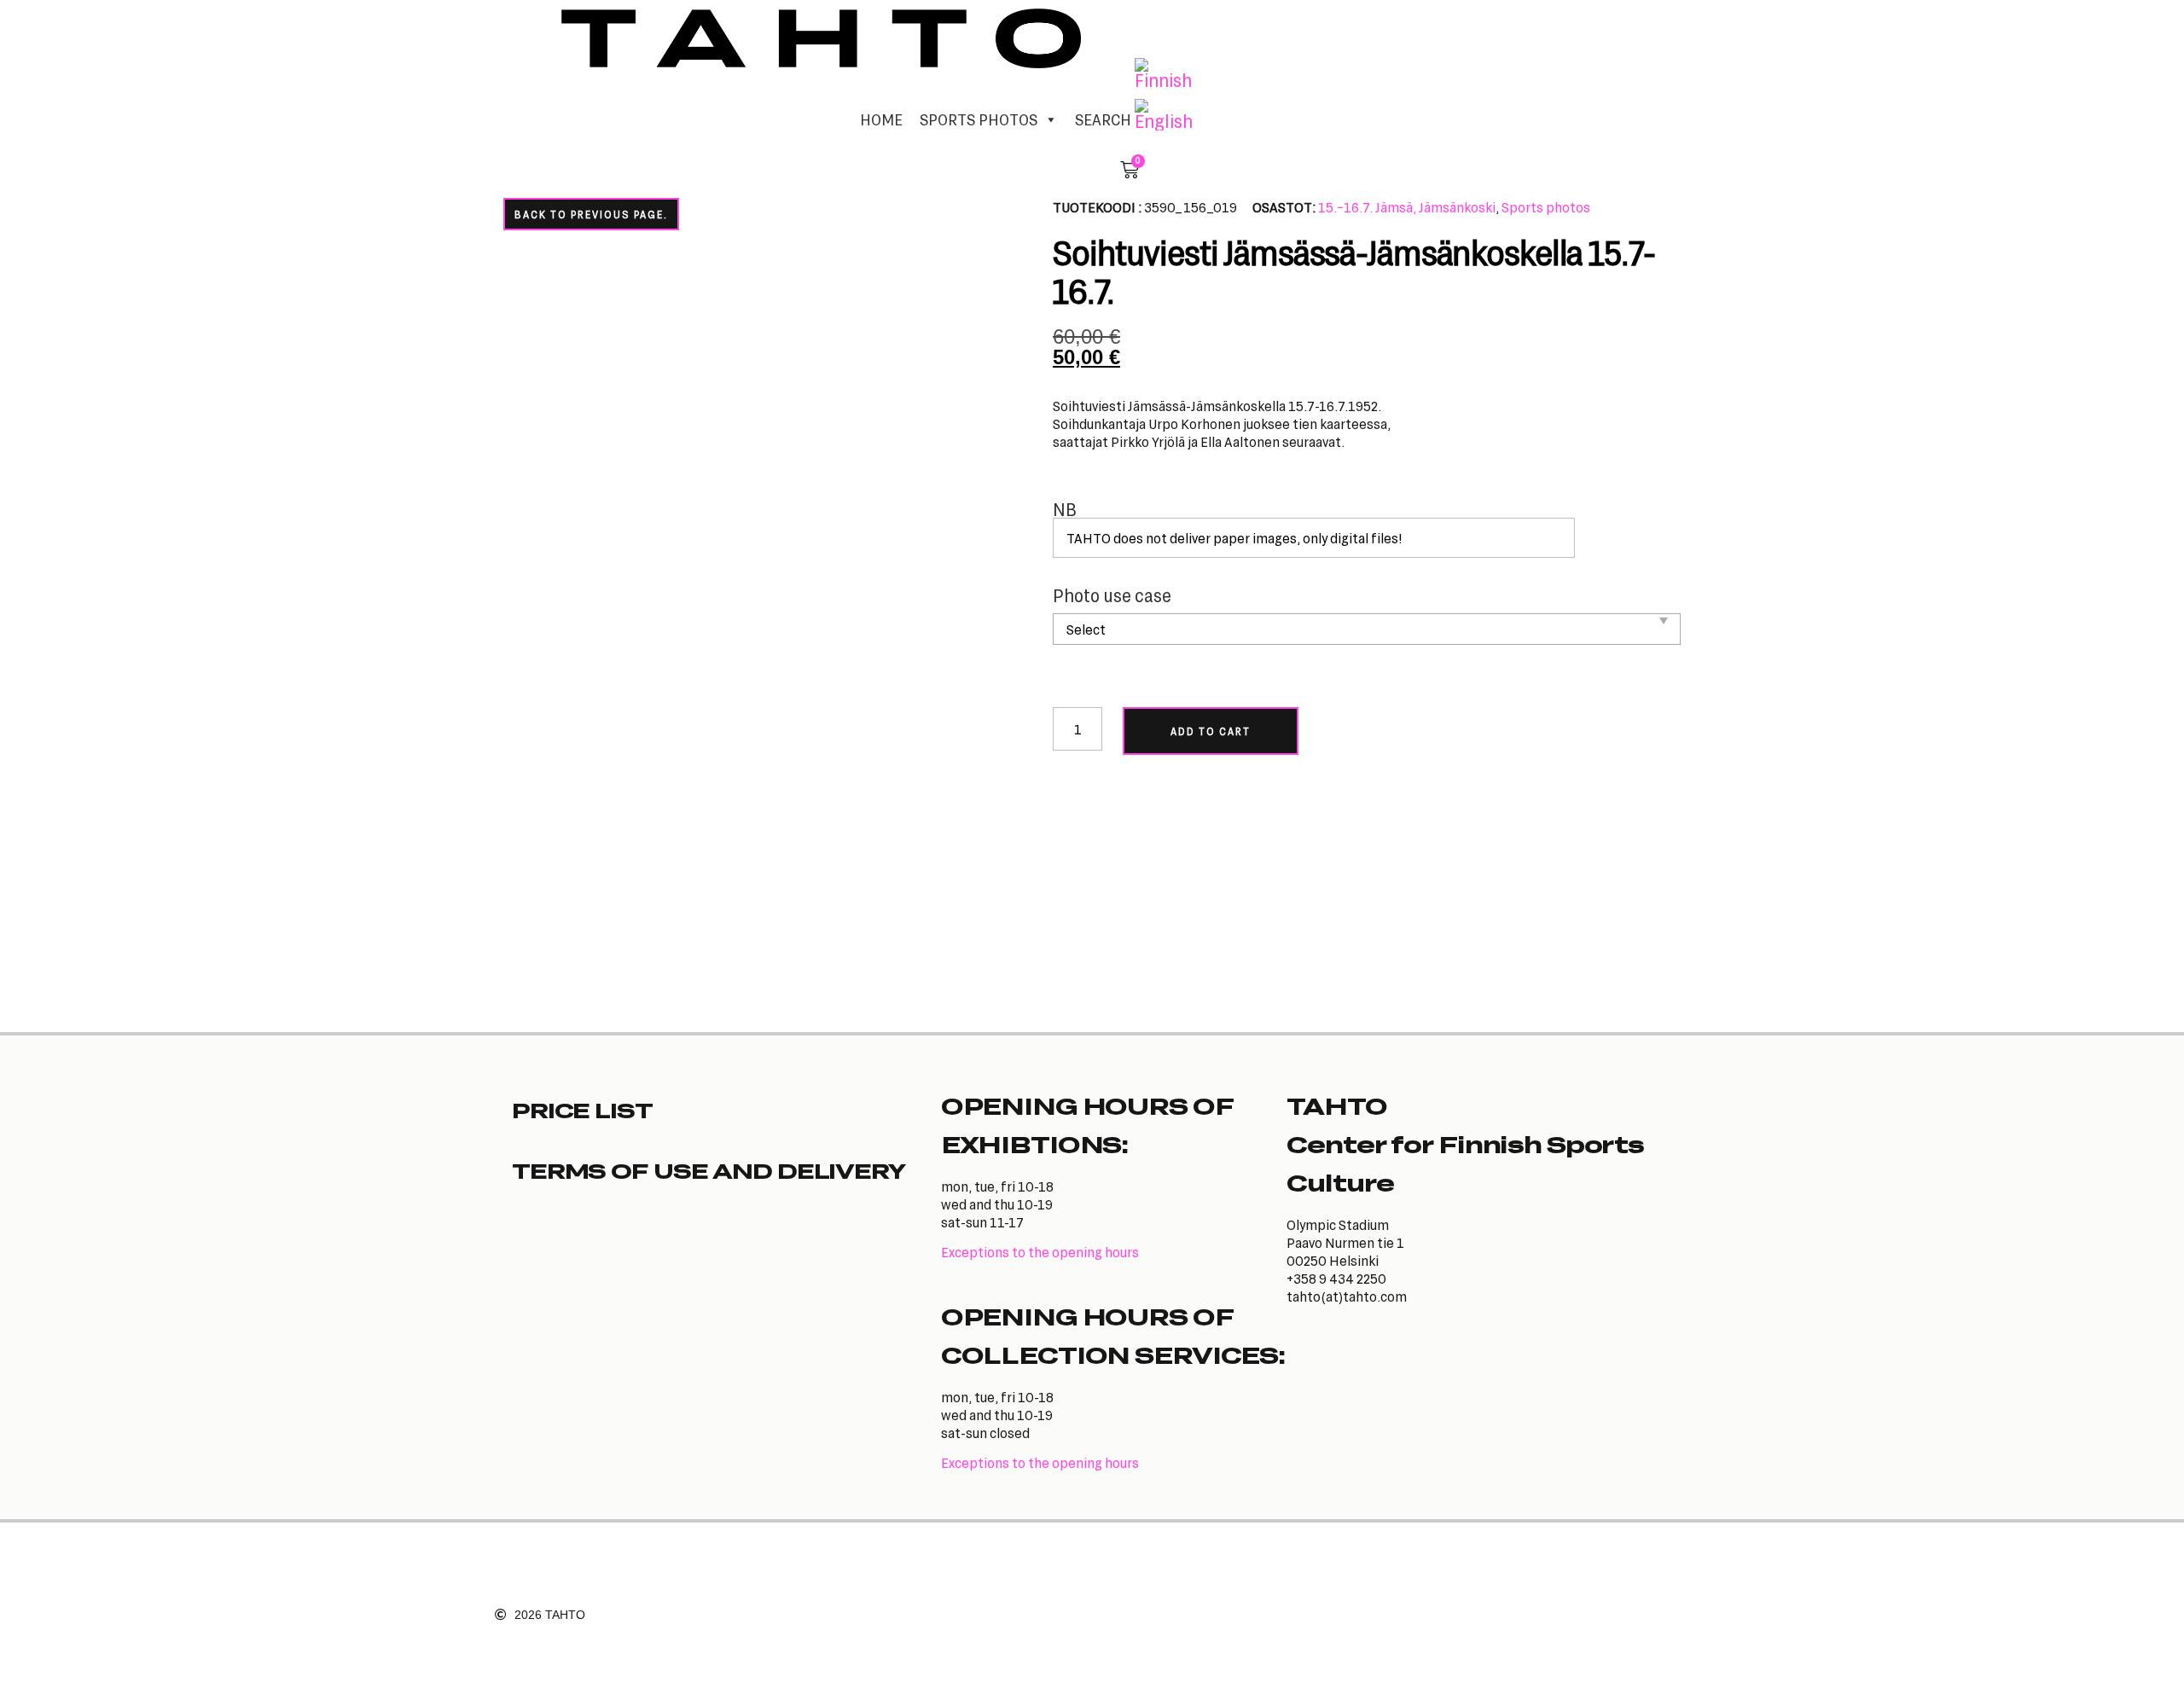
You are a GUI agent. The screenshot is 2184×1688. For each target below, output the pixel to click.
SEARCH (1103, 119)
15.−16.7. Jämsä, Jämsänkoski (1407, 207)
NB (1065, 510)
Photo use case (1112, 596)
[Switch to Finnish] (1164, 74)
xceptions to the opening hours (1044, 1252)
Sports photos (1546, 207)
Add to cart (1211, 731)
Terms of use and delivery (709, 1170)
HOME (881, 119)
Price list (582, 1110)
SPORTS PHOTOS (979, 119)
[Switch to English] (1164, 115)
